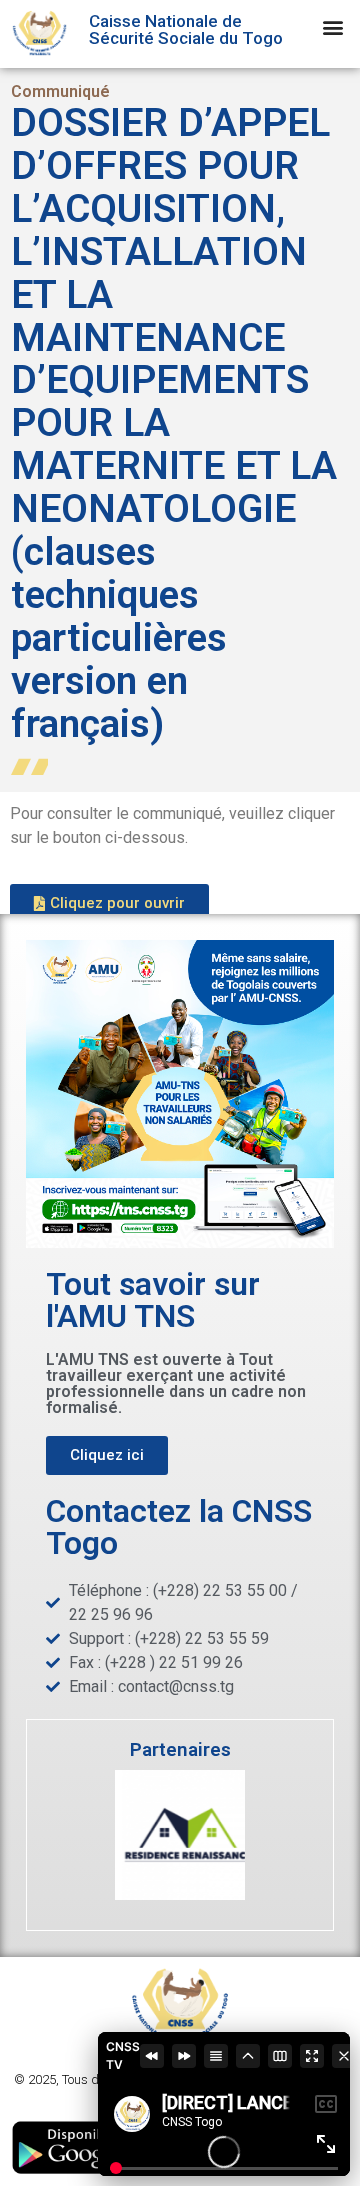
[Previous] (152, 2056)
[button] (333, 26)
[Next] (184, 2056)
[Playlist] (216, 2056)
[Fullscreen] (312, 2056)
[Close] (344, 2056)
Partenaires (180, 1749)
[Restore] (248, 2056)
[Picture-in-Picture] (280, 2056)
